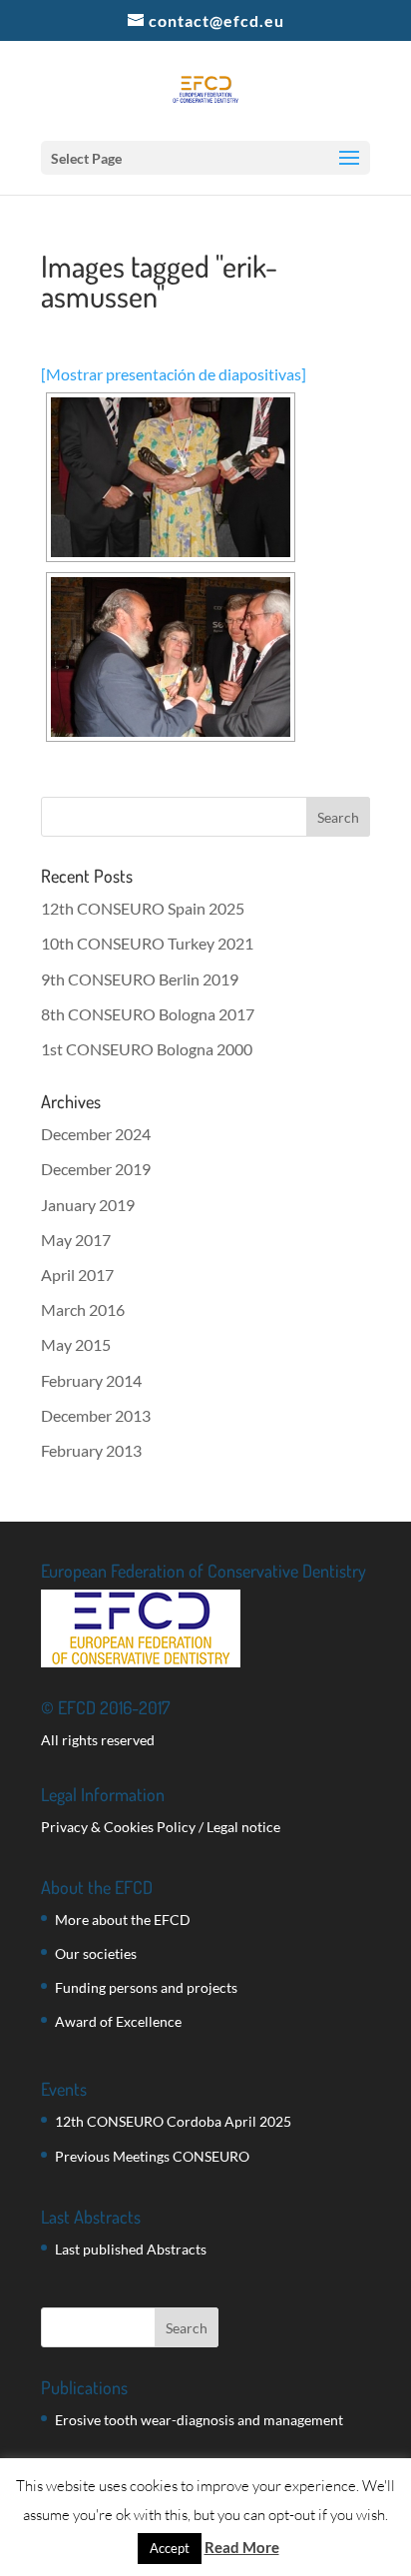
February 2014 (91, 1380)
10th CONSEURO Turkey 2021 (147, 943)
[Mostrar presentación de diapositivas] (174, 374)
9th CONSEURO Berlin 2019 (140, 979)
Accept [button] (170, 2548)
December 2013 (96, 1415)
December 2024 (96, 1134)
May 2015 (76, 1344)
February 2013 (91, 1450)
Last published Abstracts (131, 2249)
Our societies (96, 1953)
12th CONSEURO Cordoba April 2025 (173, 2121)
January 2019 (88, 1205)
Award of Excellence (118, 2021)
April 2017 (77, 1275)
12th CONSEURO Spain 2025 (143, 908)
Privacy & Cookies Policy (118, 1827)
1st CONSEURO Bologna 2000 (147, 1049)
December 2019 (96, 1169)
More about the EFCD (123, 1920)
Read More (242, 2547)
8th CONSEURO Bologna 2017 (148, 1014)
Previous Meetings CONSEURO (152, 2156)
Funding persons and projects (146, 1987)
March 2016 (83, 1309)
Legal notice (243, 1827)
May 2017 (76, 1240)
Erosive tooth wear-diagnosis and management (199, 2420)
